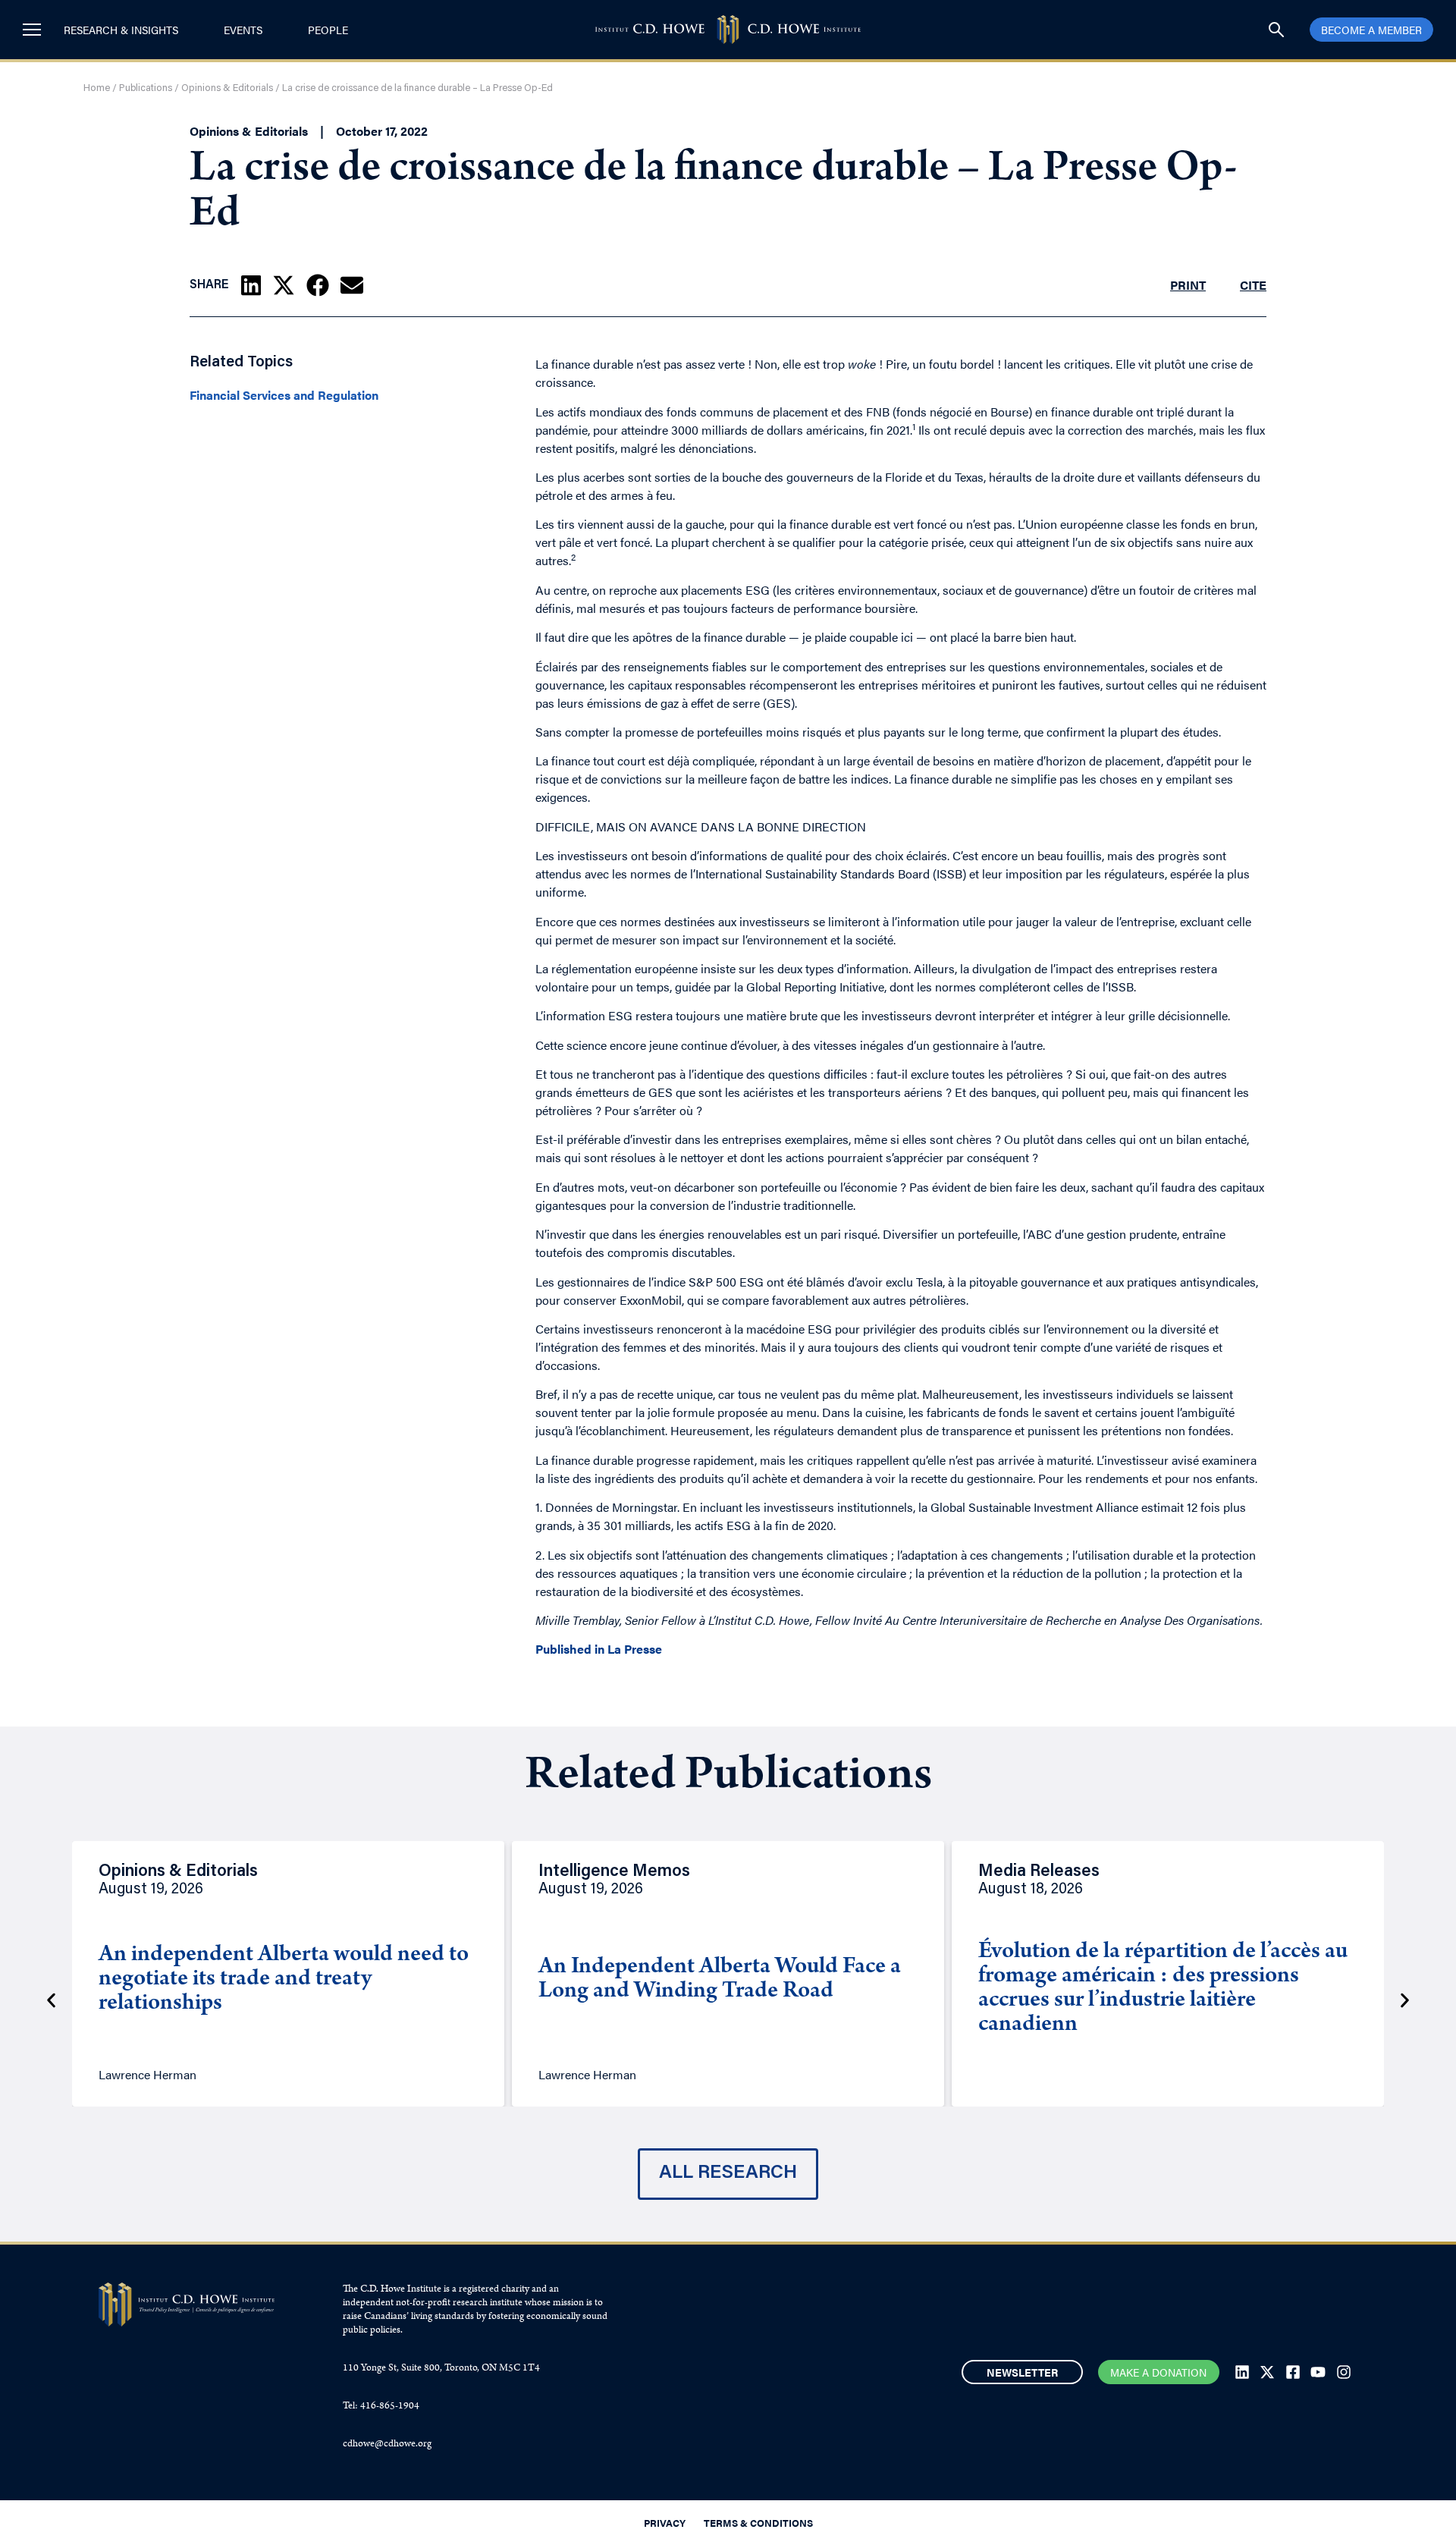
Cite (1253, 285)
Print (1188, 285)
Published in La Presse (599, 1649)
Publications (146, 88)
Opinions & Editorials (227, 88)
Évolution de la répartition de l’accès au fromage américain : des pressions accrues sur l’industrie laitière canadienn (1163, 1989)
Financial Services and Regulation (284, 395)
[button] (251, 285)
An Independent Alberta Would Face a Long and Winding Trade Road (720, 1980)
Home (97, 88)
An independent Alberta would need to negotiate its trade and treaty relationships (284, 1980)
